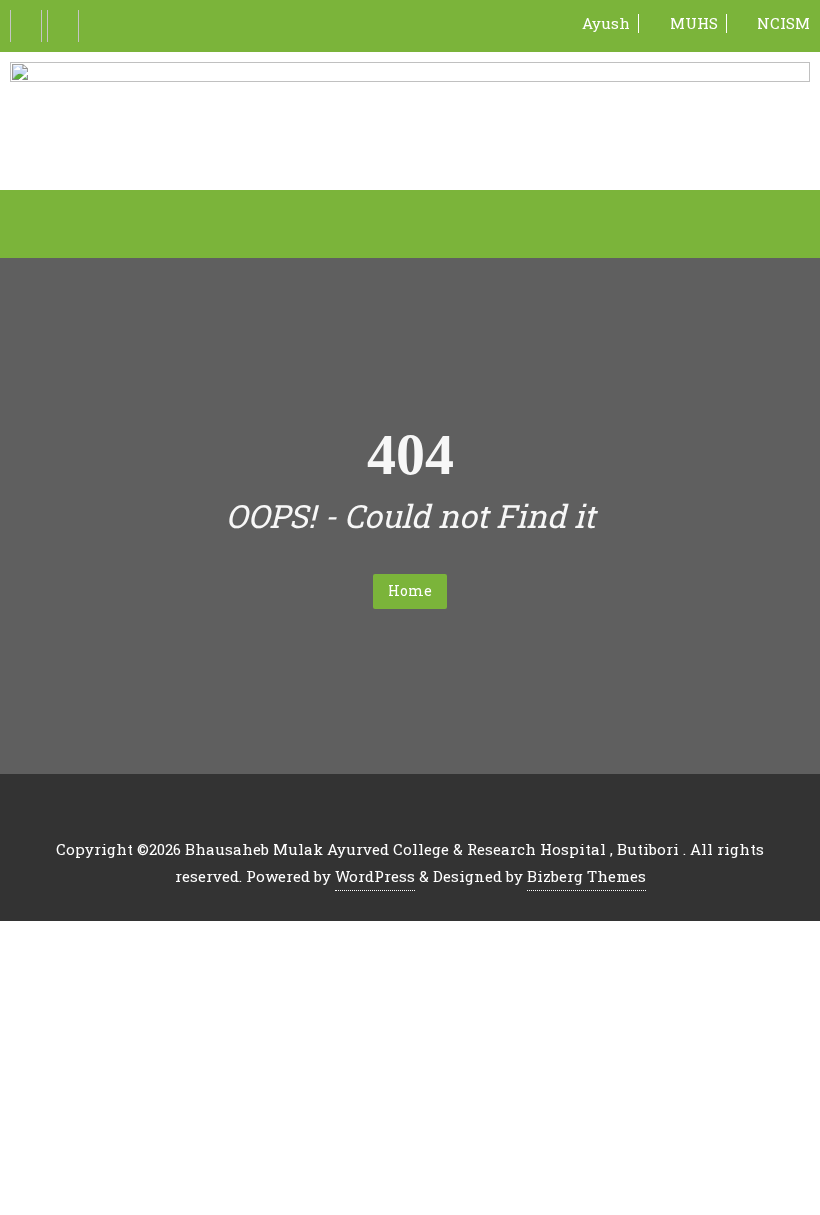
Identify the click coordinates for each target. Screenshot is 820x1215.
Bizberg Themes (586, 876)
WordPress (375, 876)
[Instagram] (63, 26)
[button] (410, 224)
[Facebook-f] (26, 26)
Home (410, 590)
